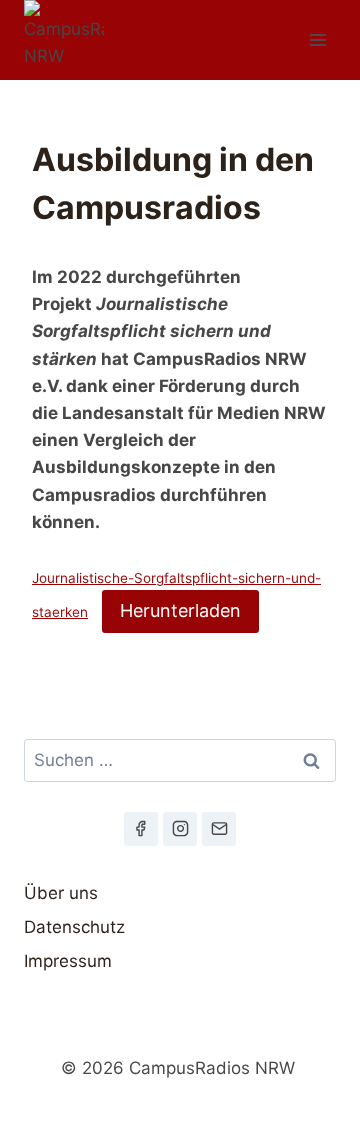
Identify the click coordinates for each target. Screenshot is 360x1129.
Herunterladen (180, 610)
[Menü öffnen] (317, 39)
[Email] (219, 829)
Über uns (61, 893)
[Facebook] (141, 829)
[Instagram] (180, 829)
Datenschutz (74, 927)
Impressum (68, 961)
